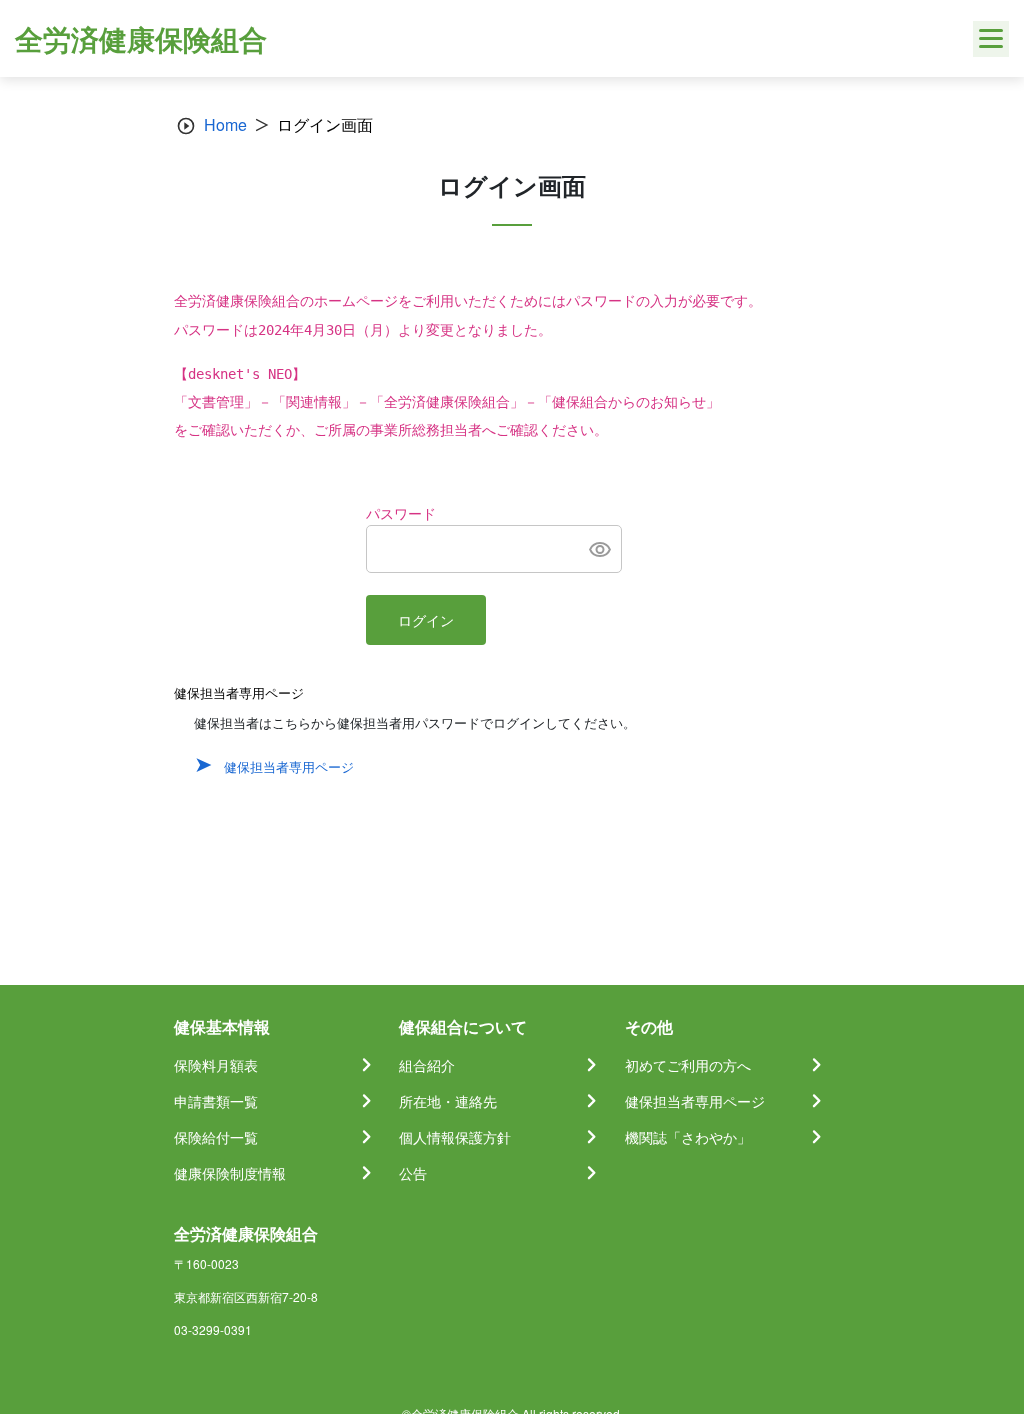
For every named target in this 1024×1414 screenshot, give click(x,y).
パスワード (401, 514)
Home (225, 124)
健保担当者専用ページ (289, 766)
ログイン (426, 621)
